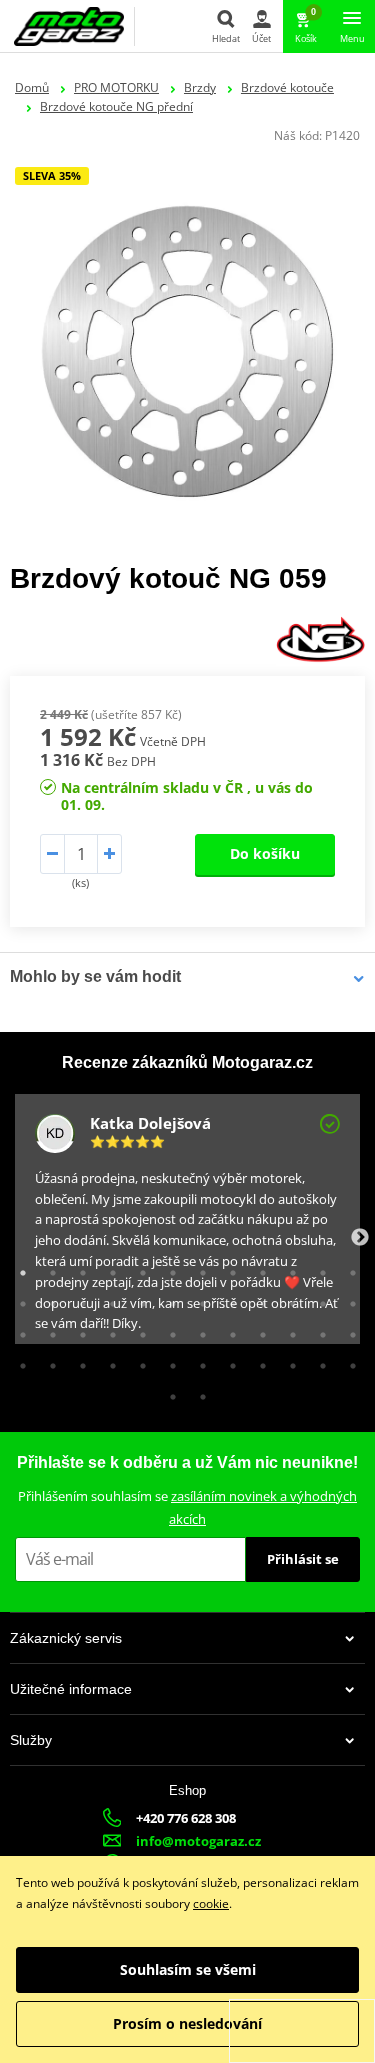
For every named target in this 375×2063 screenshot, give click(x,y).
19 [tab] (198, 1299)
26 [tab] (48, 1330)
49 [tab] (168, 1392)
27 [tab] (78, 1330)
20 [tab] (228, 1299)
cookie (211, 1903)
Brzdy (200, 87)
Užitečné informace (71, 1689)
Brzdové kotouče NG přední (116, 106)
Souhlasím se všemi (188, 1969)
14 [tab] (48, 1299)
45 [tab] (258, 1361)
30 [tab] (168, 1330)
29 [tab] (138, 1330)
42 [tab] (168, 1361)
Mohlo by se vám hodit (95, 976)
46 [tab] (288, 1361)
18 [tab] (168, 1299)
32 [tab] (228, 1330)
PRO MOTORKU (116, 87)
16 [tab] (108, 1299)
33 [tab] (258, 1330)
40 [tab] (108, 1361)
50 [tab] (198, 1392)
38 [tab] (48, 1361)
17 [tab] (138, 1299)
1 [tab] (18, 1268)
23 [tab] (318, 1299)
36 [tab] (348, 1330)
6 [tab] (168, 1268)
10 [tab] (288, 1268)
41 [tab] (138, 1361)
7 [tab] (198, 1268)
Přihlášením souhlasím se (187, 1507)
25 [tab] (18, 1330)
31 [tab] (198, 1330)
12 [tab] (348, 1268)
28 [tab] (108, 1330)
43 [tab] (198, 1361)
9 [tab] (258, 1268)
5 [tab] (138, 1268)
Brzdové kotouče (287, 87)
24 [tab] (348, 1299)
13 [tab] (18, 1299)
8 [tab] (228, 1268)
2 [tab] (48, 1268)
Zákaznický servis (66, 1638)
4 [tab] (108, 1268)
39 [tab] (78, 1361)
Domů (32, 87)
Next (360, 1238)
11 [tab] (318, 1268)
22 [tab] (288, 1299)
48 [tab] (348, 1361)
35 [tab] (318, 1330)
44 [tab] (228, 1361)
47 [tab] (318, 1361)
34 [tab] (288, 1330)
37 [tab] (18, 1361)
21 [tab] (258, 1299)
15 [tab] (78, 1299)
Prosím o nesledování (187, 2023)
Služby (31, 1740)
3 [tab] (78, 1268)
